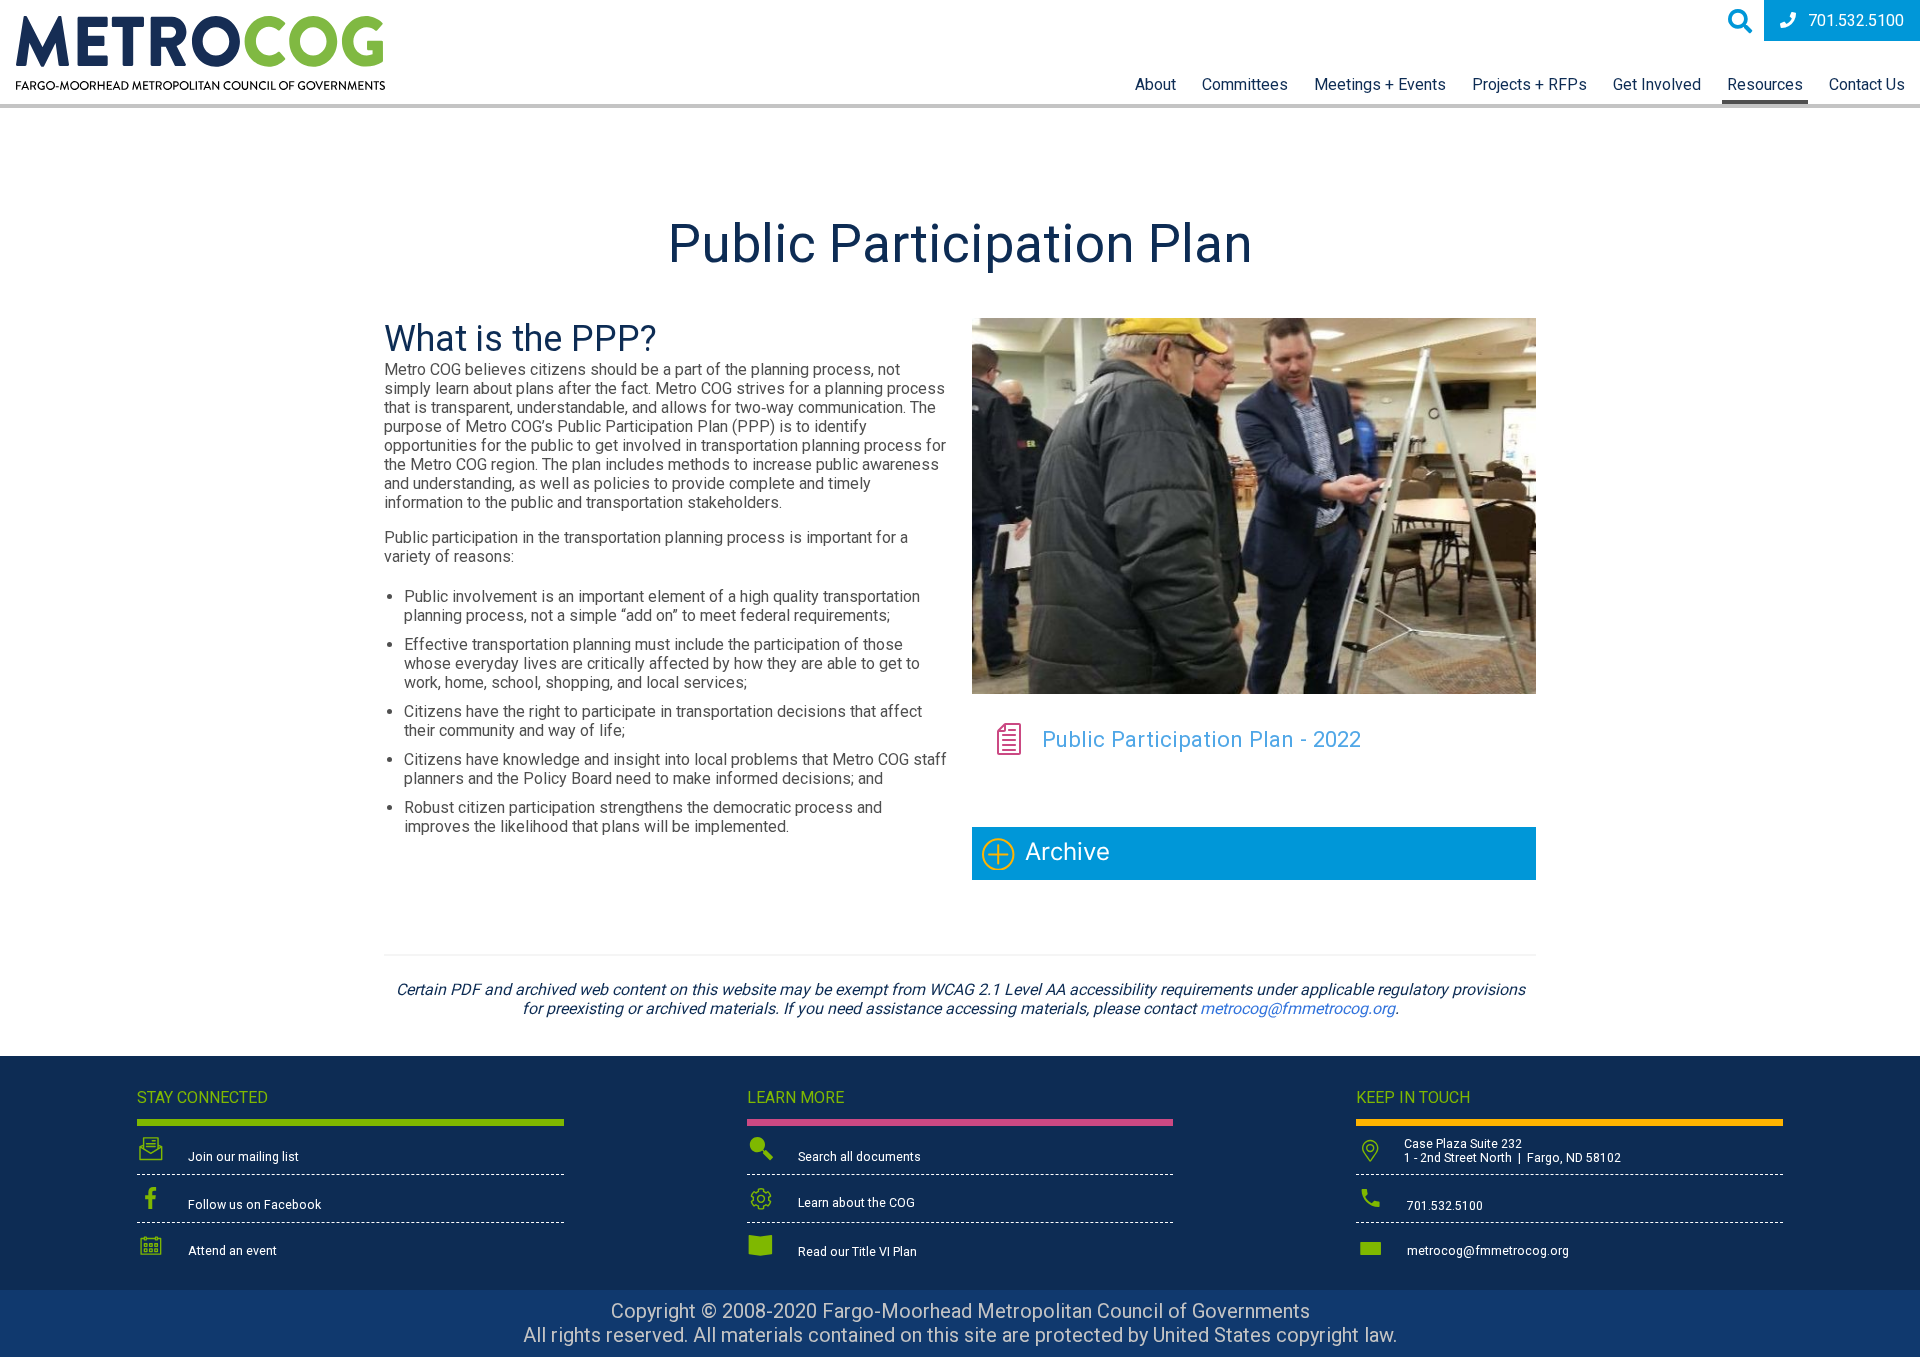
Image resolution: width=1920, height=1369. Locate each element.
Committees (1245, 84)
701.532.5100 (1856, 20)
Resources (1765, 84)
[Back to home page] (200, 84)
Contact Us (1867, 84)
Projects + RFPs (1529, 84)
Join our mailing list (242, 1157)
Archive (1067, 851)
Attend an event (231, 1251)
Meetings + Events (1380, 84)
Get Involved (1657, 84)
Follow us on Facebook (253, 1205)
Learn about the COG (855, 1203)
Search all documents (858, 1157)
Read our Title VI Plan (856, 1252)
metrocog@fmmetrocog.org (1297, 1008)
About (1155, 84)
